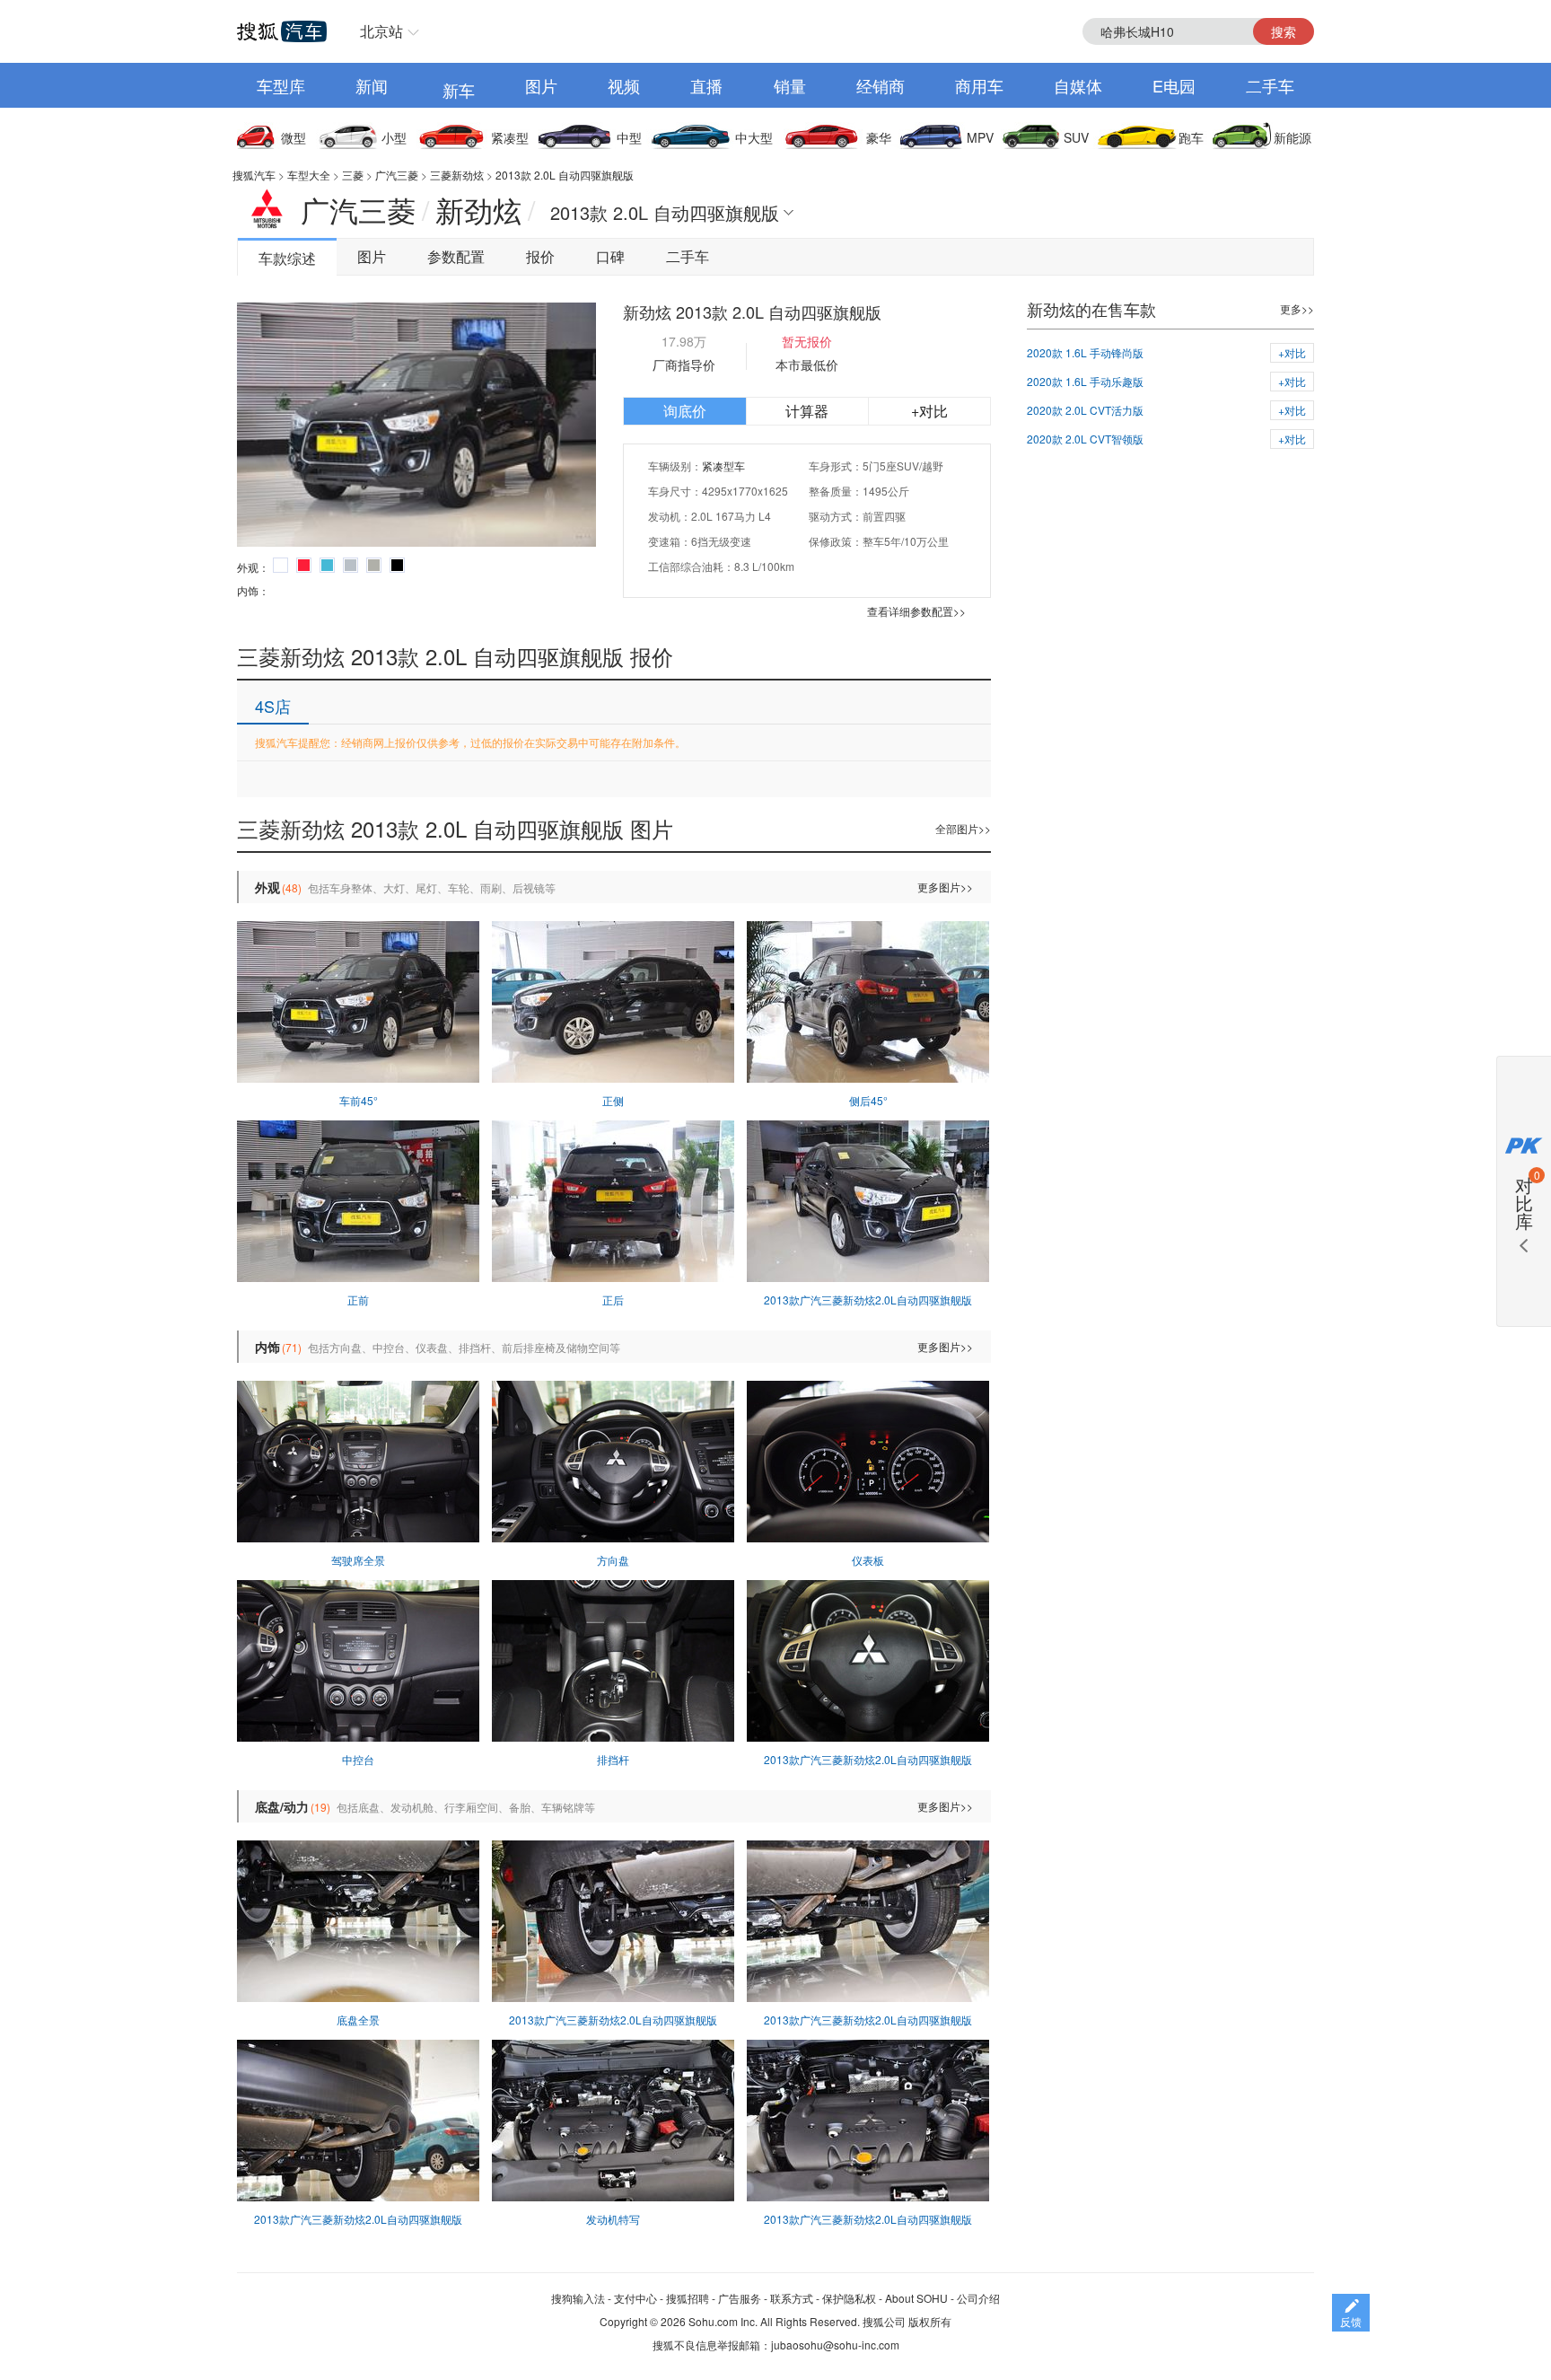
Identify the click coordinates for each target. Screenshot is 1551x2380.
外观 (267, 887)
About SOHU (916, 2298)
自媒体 (1078, 85)
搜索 (1284, 31)
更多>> (1297, 308)
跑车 (1191, 137)
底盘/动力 (282, 1806)
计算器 (807, 411)
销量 (790, 85)
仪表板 (868, 1560)
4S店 (273, 706)
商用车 (979, 85)
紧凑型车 (723, 465)
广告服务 (740, 2298)
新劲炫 (478, 209)
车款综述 (287, 258)
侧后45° (868, 1100)
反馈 (1351, 2321)
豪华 (879, 137)
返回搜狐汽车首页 (282, 31)
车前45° (359, 1100)
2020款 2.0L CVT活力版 (1085, 410)
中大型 (754, 137)
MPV (980, 137)
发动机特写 (613, 2219)
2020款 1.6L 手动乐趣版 (1085, 381)
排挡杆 (613, 1759)
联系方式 (792, 2298)
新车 (459, 90)
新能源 (1292, 137)
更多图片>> (945, 887)
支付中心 (635, 2298)
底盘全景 (358, 2020)
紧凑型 (510, 137)
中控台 (358, 1759)
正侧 (613, 1100)
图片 (541, 85)
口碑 (610, 256)
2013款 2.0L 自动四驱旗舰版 (565, 175)
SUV (1076, 137)
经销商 (881, 85)
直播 (706, 85)
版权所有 (930, 2321)
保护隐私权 (849, 2298)
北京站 (381, 31)
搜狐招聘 (688, 2298)
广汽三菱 (397, 175)
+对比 (929, 411)
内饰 (267, 1347)
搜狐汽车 (254, 175)
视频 (624, 85)
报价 (540, 256)
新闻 (372, 85)
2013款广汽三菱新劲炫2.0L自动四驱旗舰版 (868, 1300)
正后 (613, 1300)
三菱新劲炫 (457, 175)
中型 (629, 137)
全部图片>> (963, 828)
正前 (358, 1300)
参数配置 (456, 256)
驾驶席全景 (358, 1560)
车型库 (281, 85)
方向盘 (613, 1560)
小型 (394, 137)
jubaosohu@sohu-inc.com (835, 2345)
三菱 (353, 175)
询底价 (685, 411)
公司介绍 (978, 2298)
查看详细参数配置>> (916, 611)
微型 (294, 137)
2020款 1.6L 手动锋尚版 (1085, 352)
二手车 (1270, 85)
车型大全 (309, 175)
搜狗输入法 (578, 2298)
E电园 (1174, 85)
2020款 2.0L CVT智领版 (1085, 439)
